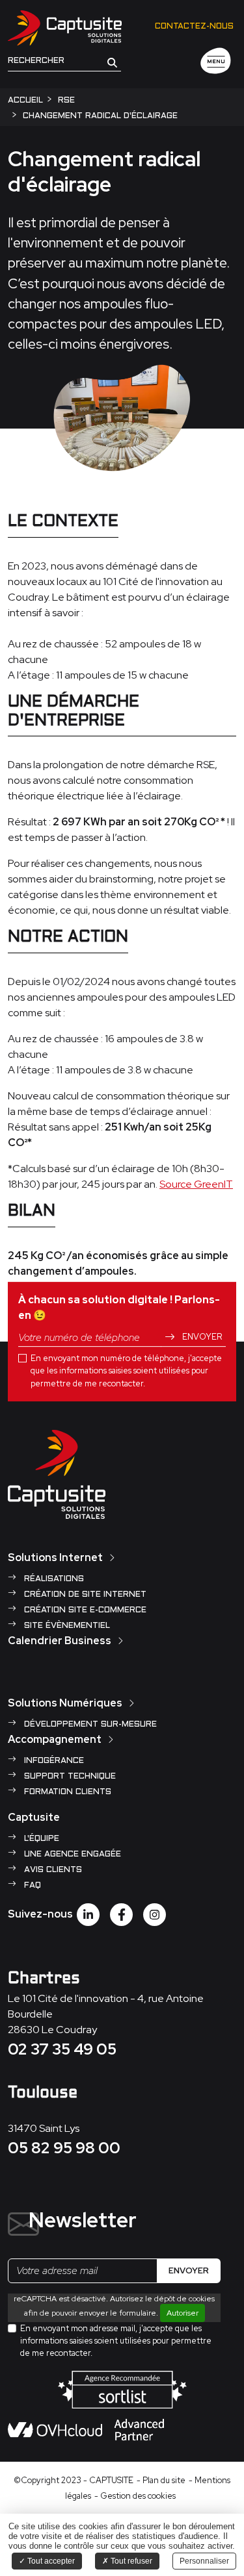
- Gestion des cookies (135, 2496)
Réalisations (53, 1579)
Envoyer (201, 1337)
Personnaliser (204, 2561)
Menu (216, 62)
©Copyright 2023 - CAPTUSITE (74, 2480)
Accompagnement (55, 1739)
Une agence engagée (71, 1855)
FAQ (31, 1886)
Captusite (34, 1817)
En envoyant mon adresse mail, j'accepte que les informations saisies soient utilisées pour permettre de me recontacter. (116, 2341)
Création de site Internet (84, 1595)
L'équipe (40, 1839)
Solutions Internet (55, 1557)
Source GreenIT (196, 1184)
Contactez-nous (194, 27)
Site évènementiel (66, 1626)
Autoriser (183, 2313)
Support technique (69, 1777)
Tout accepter (50, 2561)
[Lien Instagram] (155, 1915)
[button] (112, 62)
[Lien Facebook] (121, 1915)
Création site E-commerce (84, 1610)
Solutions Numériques (65, 1703)
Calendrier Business (60, 1641)
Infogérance (53, 1761)
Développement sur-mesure (89, 1725)
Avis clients (52, 1870)
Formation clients (66, 1792)
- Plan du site (161, 2480)
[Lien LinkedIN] (88, 1915)
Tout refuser (130, 2561)
